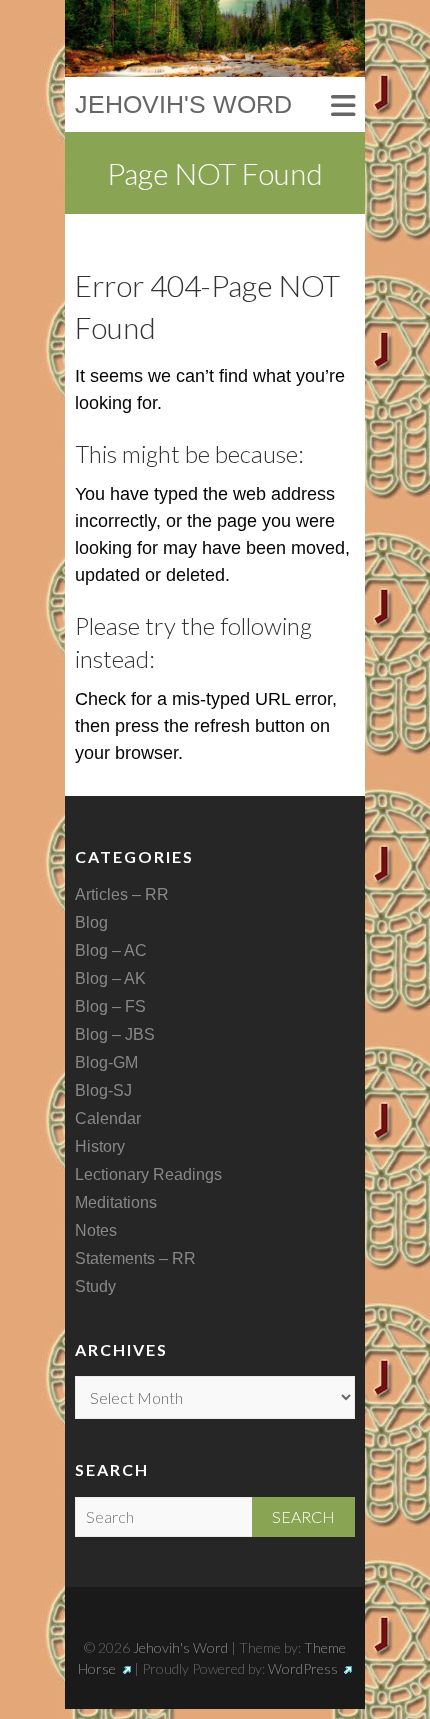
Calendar (108, 1118)
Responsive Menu (343, 106)
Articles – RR (122, 894)
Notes (96, 1230)
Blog (91, 922)
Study (95, 1286)
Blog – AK (110, 978)
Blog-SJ (103, 1090)
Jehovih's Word (183, 104)
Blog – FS (110, 1006)
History (100, 1146)
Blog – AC (111, 950)
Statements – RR (135, 1258)
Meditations (116, 1202)
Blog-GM (106, 1062)
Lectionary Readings (148, 1174)
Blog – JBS (115, 1034)
